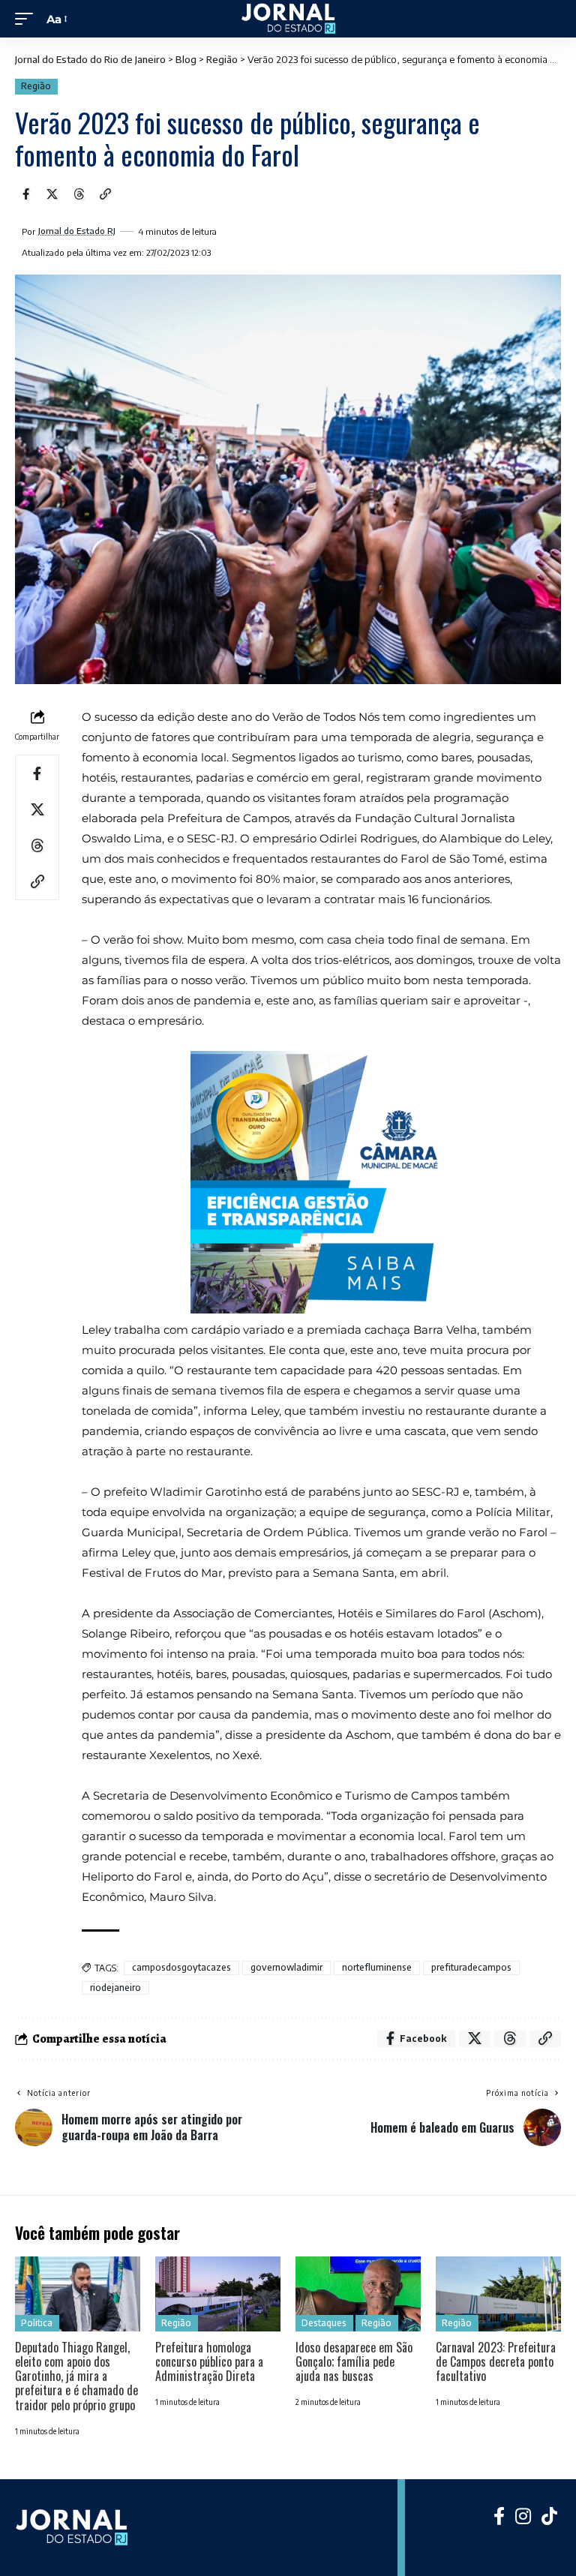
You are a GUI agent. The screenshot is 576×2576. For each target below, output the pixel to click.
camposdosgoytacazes (181, 1967)
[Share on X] (52, 194)
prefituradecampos (471, 1967)
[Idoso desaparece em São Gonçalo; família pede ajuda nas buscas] (358, 2294)
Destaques (324, 2323)
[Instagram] (523, 2516)
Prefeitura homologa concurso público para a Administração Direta (209, 2361)
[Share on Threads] (79, 194)
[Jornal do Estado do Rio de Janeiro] (288, 19)
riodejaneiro (115, 1988)
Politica (37, 2323)
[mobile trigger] (28, 19)
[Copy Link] (106, 194)
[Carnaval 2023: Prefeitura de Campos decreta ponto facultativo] (498, 2294)
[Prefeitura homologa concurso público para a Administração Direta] (218, 2294)
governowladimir (286, 1967)
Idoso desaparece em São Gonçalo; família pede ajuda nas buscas (354, 2361)
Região (36, 86)
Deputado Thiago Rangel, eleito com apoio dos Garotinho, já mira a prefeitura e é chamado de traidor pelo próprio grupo (76, 2376)
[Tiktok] (549, 2516)
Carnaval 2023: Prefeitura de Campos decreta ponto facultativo (496, 2361)
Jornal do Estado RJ (77, 231)
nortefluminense (377, 1967)
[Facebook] (499, 2516)
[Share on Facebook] (25, 194)
